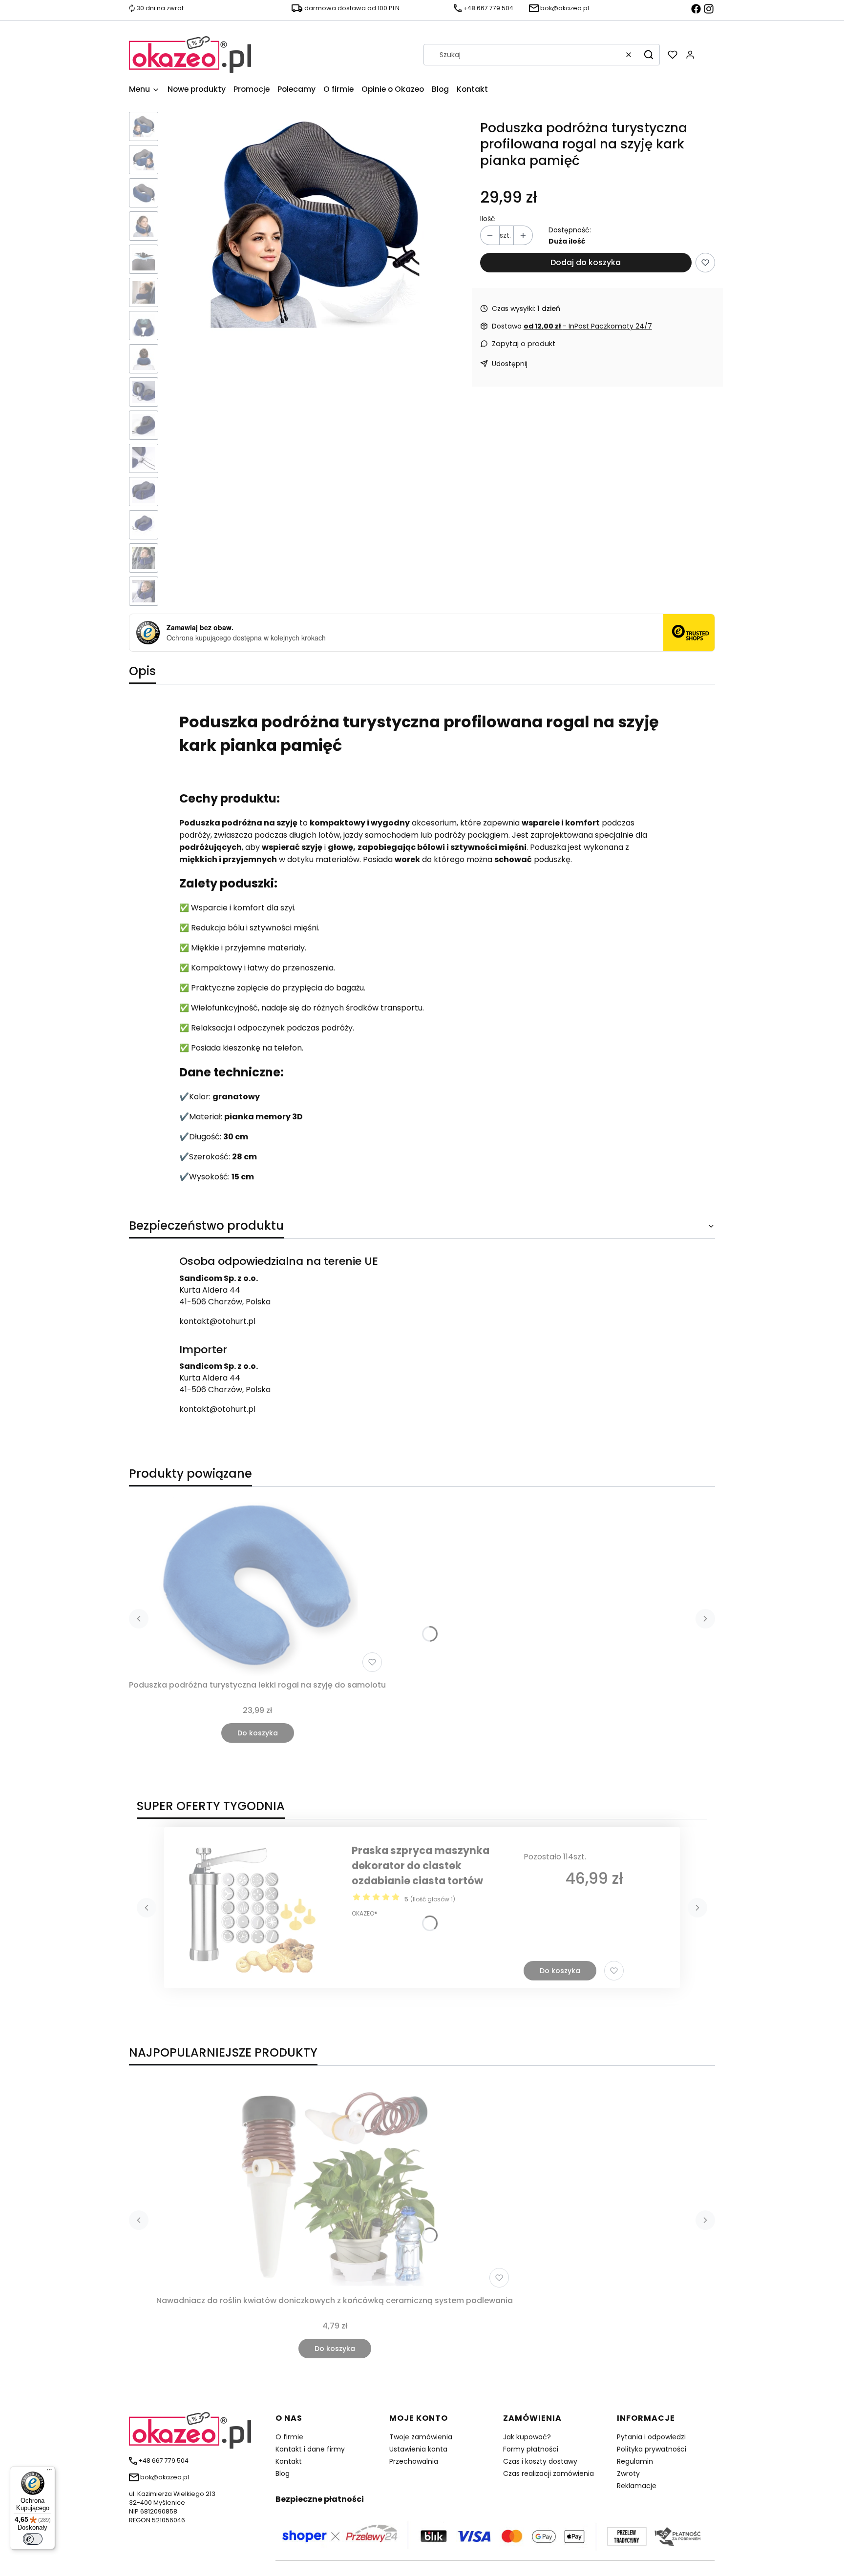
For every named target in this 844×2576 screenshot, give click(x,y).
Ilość (488, 219)
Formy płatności (531, 2449)
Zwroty (628, 2473)
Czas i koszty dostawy (540, 2461)
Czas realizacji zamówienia (549, 2473)
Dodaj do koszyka (586, 262)
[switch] (33, 2539)
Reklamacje (637, 2486)
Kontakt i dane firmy (310, 2449)
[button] (649, 55)
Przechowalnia (414, 2461)
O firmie (289, 2437)
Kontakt (289, 2461)
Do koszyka (258, 1733)
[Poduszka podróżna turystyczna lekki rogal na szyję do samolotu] (257, 1585)
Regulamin (635, 2461)
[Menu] (49, 2472)
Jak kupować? (527, 2437)
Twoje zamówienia (421, 2437)
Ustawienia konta (418, 2449)
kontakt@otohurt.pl (217, 1321)
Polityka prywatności (652, 2449)
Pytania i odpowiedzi (651, 2437)
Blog (283, 2473)
